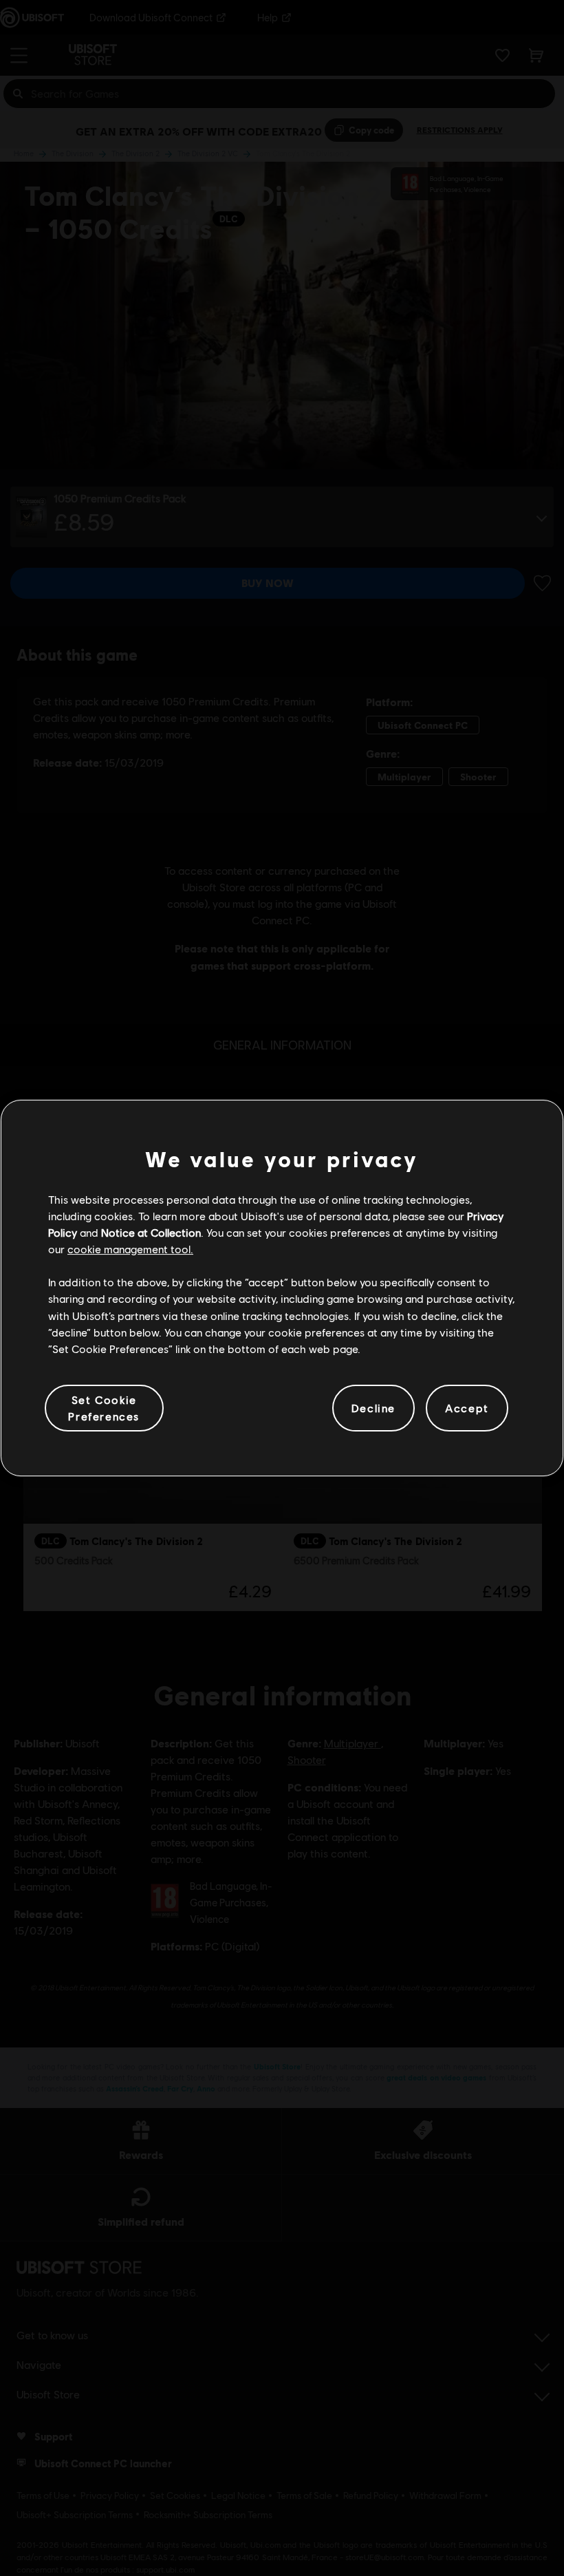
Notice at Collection (151, 1232)
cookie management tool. (130, 1249)
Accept (467, 1408)
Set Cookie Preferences (104, 1408)
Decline (373, 1408)
